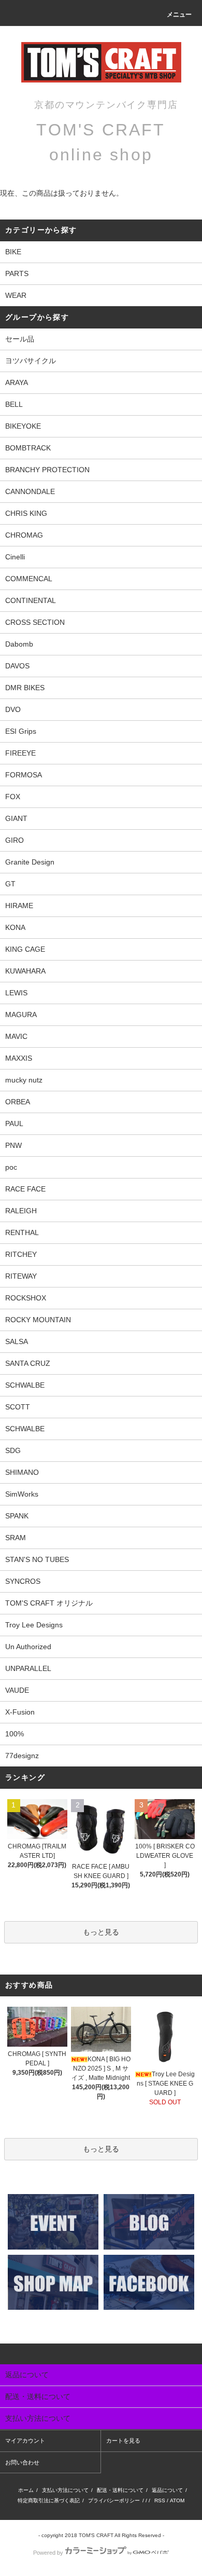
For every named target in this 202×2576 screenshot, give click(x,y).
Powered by (48, 2553)
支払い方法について (65, 2490)
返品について (167, 2490)
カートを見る (123, 2441)
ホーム (26, 2490)
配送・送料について (120, 2490)
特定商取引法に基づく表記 (49, 2500)
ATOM (177, 2500)
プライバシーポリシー (114, 2500)
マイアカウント (25, 2441)
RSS (160, 2500)
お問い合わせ (22, 2462)
